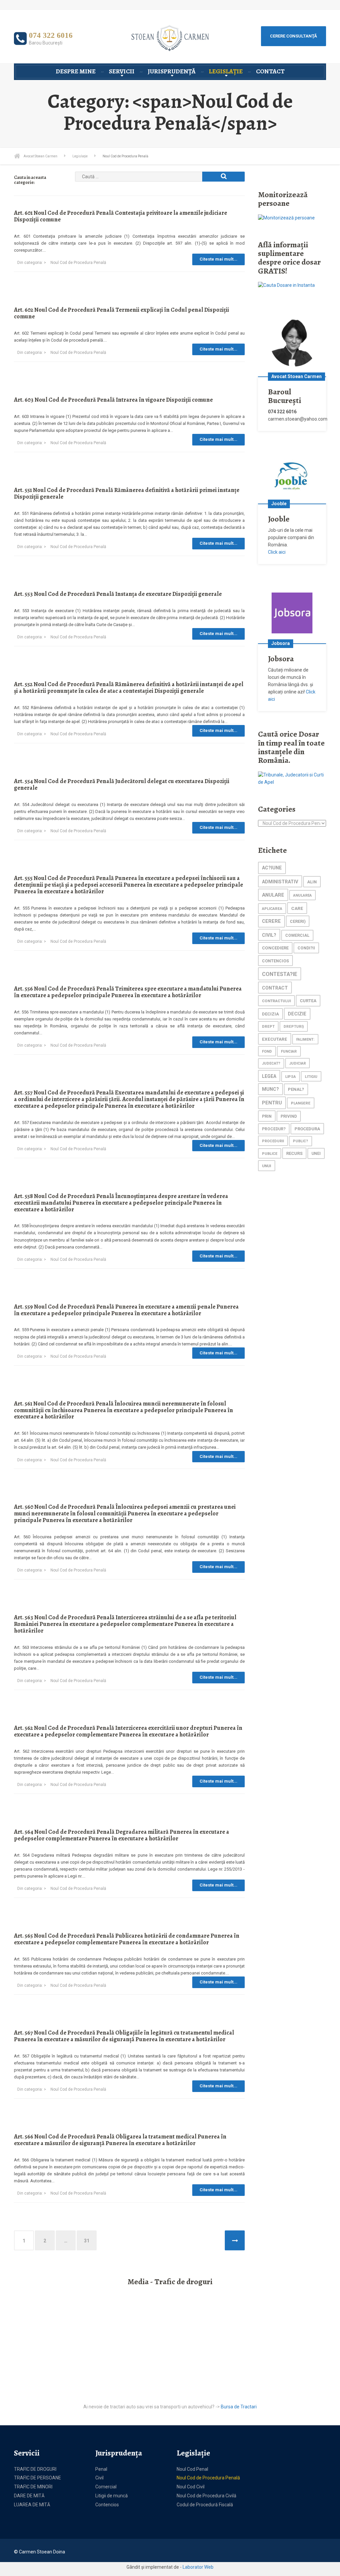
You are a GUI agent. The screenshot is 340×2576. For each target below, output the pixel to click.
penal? (296, 1089)
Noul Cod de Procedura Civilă (207, 2496)
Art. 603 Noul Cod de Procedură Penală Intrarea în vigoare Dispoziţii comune (113, 400)
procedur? (274, 1129)
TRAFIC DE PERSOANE (38, 2478)
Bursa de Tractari (239, 2407)
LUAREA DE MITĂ (32, 2505)
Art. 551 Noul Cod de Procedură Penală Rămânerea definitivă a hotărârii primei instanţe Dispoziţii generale (127, 493)
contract (275, 988)
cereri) (298, 921)
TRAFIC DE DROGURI (35, 2469)
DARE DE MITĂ (29, 2496)
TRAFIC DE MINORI (33, 2487)
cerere (271, 921)
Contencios (107, 2505)
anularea (302, 895)
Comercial (106, 2487)
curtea (308, 1001)
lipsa (291, 1077)
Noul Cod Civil (191, 2487)
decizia (270, 1014)
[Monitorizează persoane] (286, 217)
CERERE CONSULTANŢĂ (294, 36)
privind (289, 1116)
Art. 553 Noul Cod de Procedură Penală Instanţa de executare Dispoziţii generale (118, 594)
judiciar (297, 1063)
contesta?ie (280, 974)
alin (312, 882)
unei (316, 1154)
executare (275, 1039)
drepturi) (294, 1027)
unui (267, 1166)
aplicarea (272, 909)
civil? (269, 935)
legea (269, 1076)
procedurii (273, 1141)
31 (87, 2241)
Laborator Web (198, 2567)
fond (267, 1051)
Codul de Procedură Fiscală (205, 2505)
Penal (101, 2469)
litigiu (311, 1077)
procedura (307, 1129)
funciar (289, 1051)
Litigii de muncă (112, 2496)
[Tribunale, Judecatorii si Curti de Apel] (292, 778)
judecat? (271, 1063)
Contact (270, 71)
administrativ (280, 882)
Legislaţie (226, 71)
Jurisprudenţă (172, 71)
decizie (297, 1014)
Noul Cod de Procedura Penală (78, 263)
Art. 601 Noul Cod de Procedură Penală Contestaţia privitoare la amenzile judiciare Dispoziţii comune (121, 216)
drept (268, 1027)
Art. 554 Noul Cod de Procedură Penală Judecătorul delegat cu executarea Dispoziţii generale (122, 784)
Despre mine (76, 71)
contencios (275, 961)
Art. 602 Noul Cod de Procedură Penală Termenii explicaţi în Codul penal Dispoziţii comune (122, 313)
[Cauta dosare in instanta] (286, 285)
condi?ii (306, 948)
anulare (273, 895)
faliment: (305, 1040)
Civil (99, 2478)
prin (267, 1116)
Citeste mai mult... (218, 259)
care (297, 908)
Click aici (277, 552)
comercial (297, 935)
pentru (272, 1103)
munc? (270, 1089)
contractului (276, 1001)
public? (300, 1141)
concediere (275, 948)
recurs (294, 1153)
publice (270, 1154)
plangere (301, 1103)
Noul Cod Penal (192, 2469)
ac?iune (272, 868)
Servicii (122, 71)
